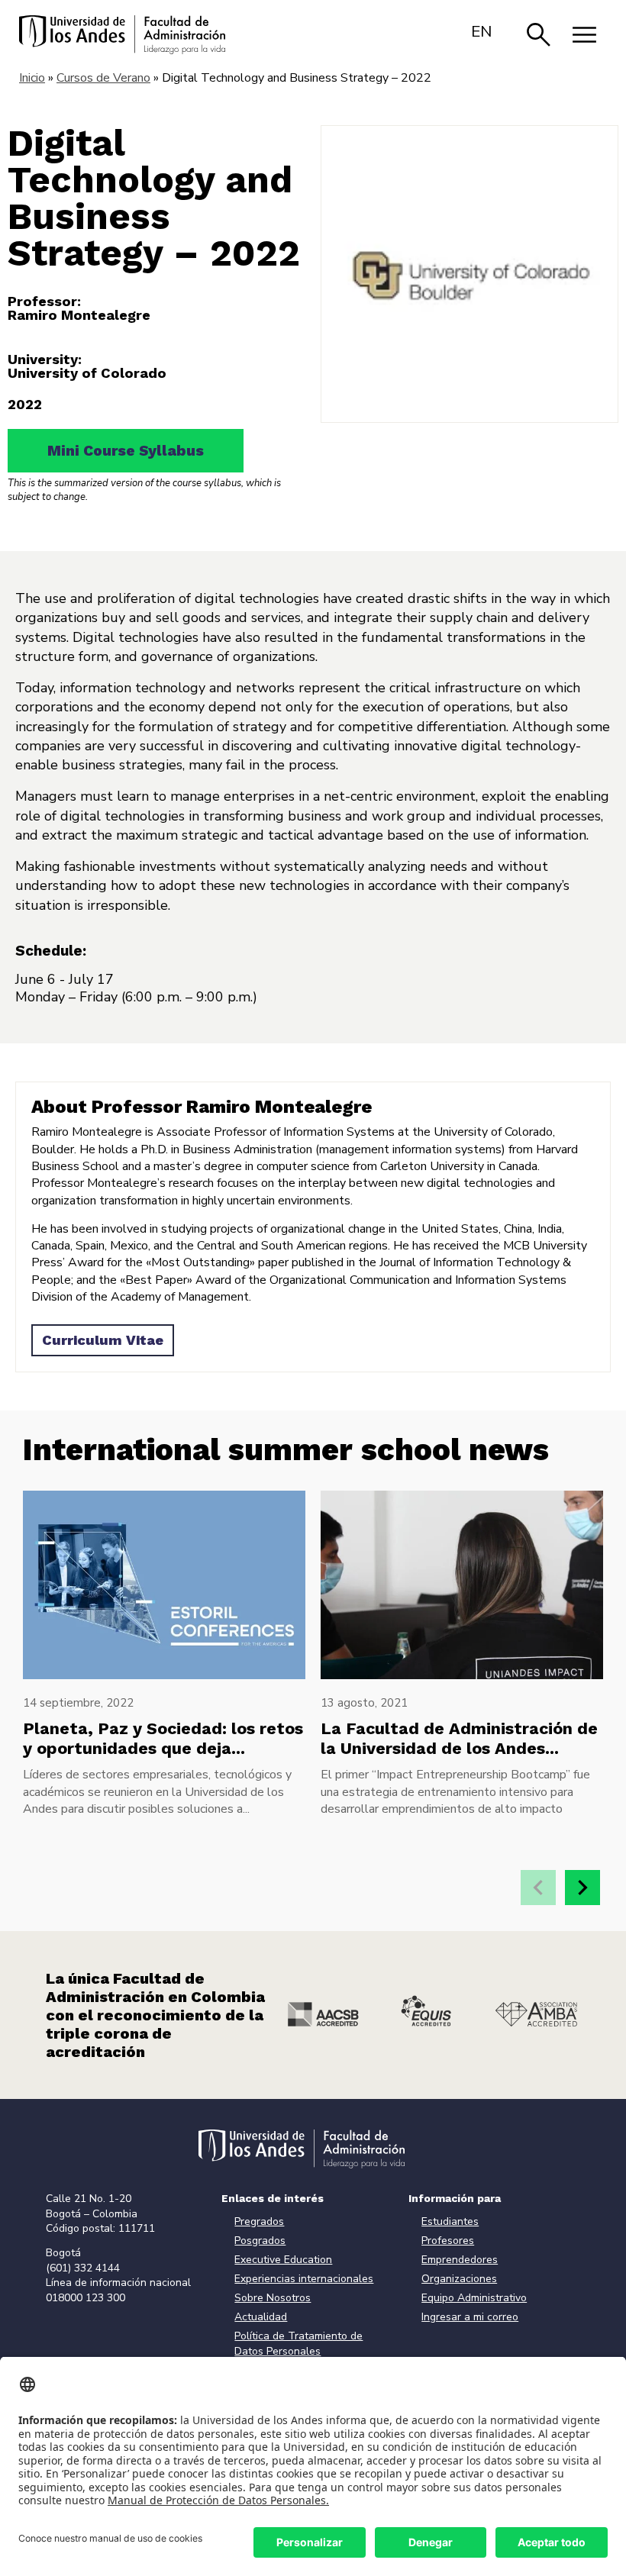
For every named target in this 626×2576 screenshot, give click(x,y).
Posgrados (260, 2241)
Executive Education (283, 2260)
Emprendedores (460, 2260)
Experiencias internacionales (304, 2279)
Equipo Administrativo (474, 2298)
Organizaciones (459, 2279)
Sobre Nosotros (273, 2298)
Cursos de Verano (103, 78)
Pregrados (259, 2221)
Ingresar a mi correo (470, 2317)
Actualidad (261, 2317)
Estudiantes (450, 2221)
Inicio (32, 78)
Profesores (448, 2241)
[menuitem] (482, 31)
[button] (582, 1888)
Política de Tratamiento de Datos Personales (298, 2344)
